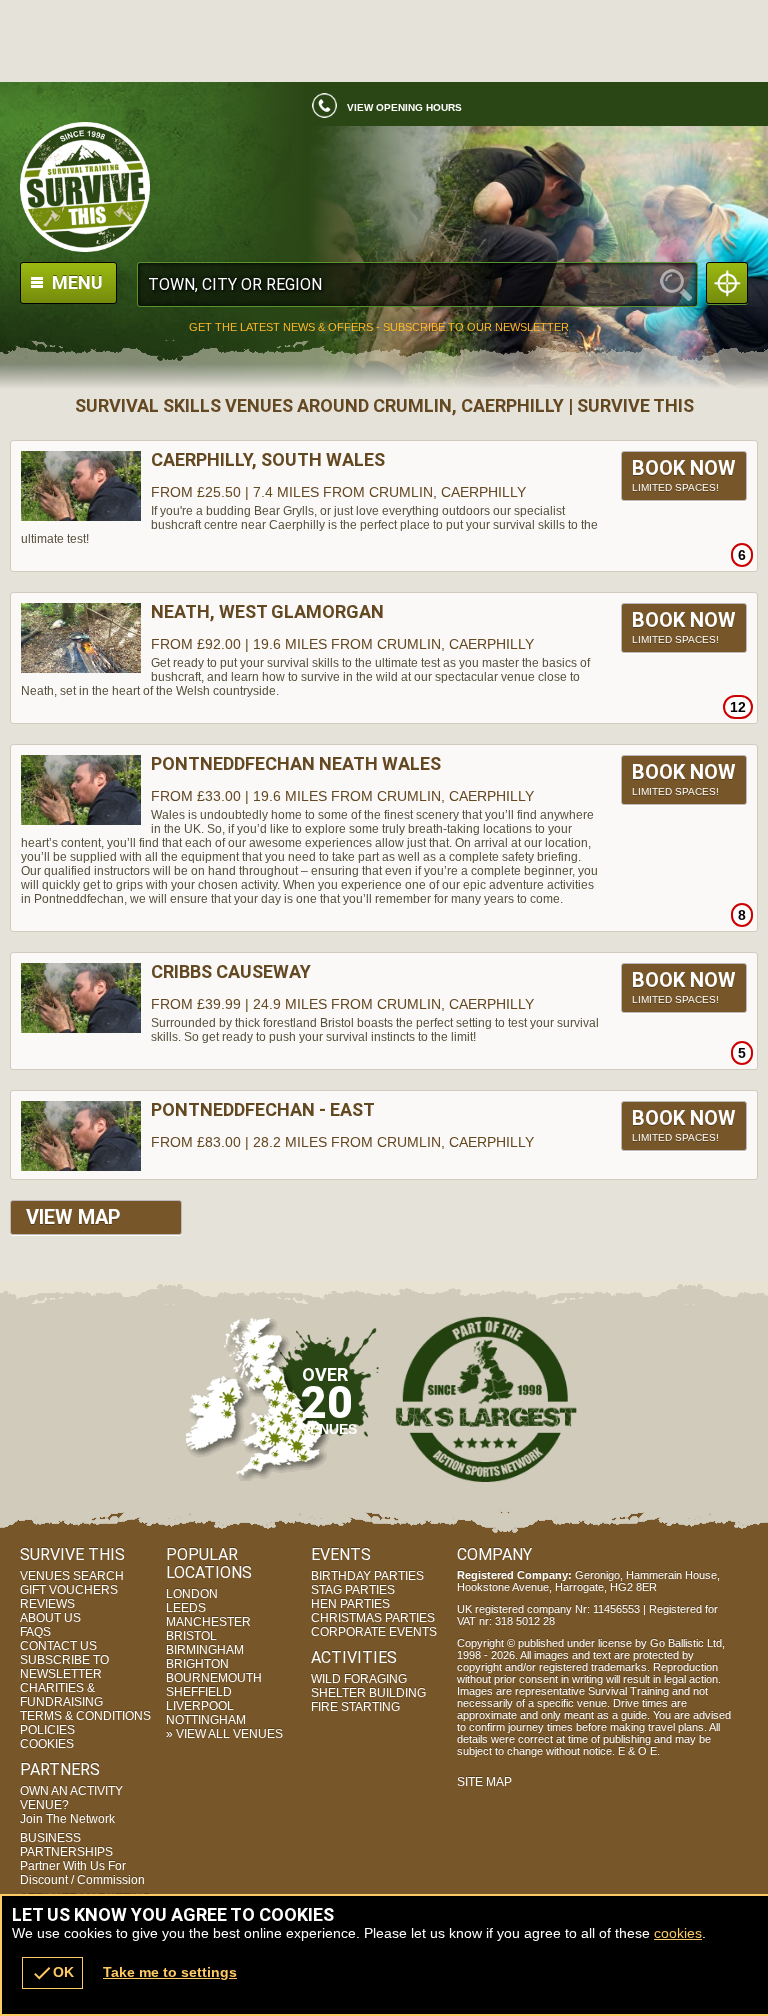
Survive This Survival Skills (384, 187)
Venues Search (72, 1576)
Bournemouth (214, 1678)
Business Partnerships (82, 1859)
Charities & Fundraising (61, 1695)
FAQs (35, 1632)
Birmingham (205, 1650)
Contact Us (58, 1646)
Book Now (684, 474)
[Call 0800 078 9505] (317, 111)
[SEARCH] (676, 284)
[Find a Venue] (417, 284)
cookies (678, 1933)
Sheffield (199, 1692)
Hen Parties (350, 1604)
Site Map (484, 1782)
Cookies (47, 1744)
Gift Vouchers (69, 1590)
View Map (73, 1217)
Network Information (486, 1399)
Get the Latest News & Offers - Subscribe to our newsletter (379, 327)
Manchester (208, 1622)
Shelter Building (368, 1693)
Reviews (47, 1604)
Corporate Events (374, 1632)
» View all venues (224, 1734)
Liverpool (200, 1706)
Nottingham (206, 1720)
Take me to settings (170, 1972)
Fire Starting (355, 1707)
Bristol (191, 1636)
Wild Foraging (359, 1679)
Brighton (197, 1664)
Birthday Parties (367, 1576)
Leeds (186, 1608)
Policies (47, 1730)
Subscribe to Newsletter (64, 1667)
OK (52, 1973)
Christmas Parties (373, 1618)
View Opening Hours (404, 107)
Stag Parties (353, 1590)
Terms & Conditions (85, 1716)
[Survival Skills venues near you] (727, 283)
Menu (75, 282)
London (192, 1594)
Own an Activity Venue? (71, 1805)
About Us (50, 1618)
